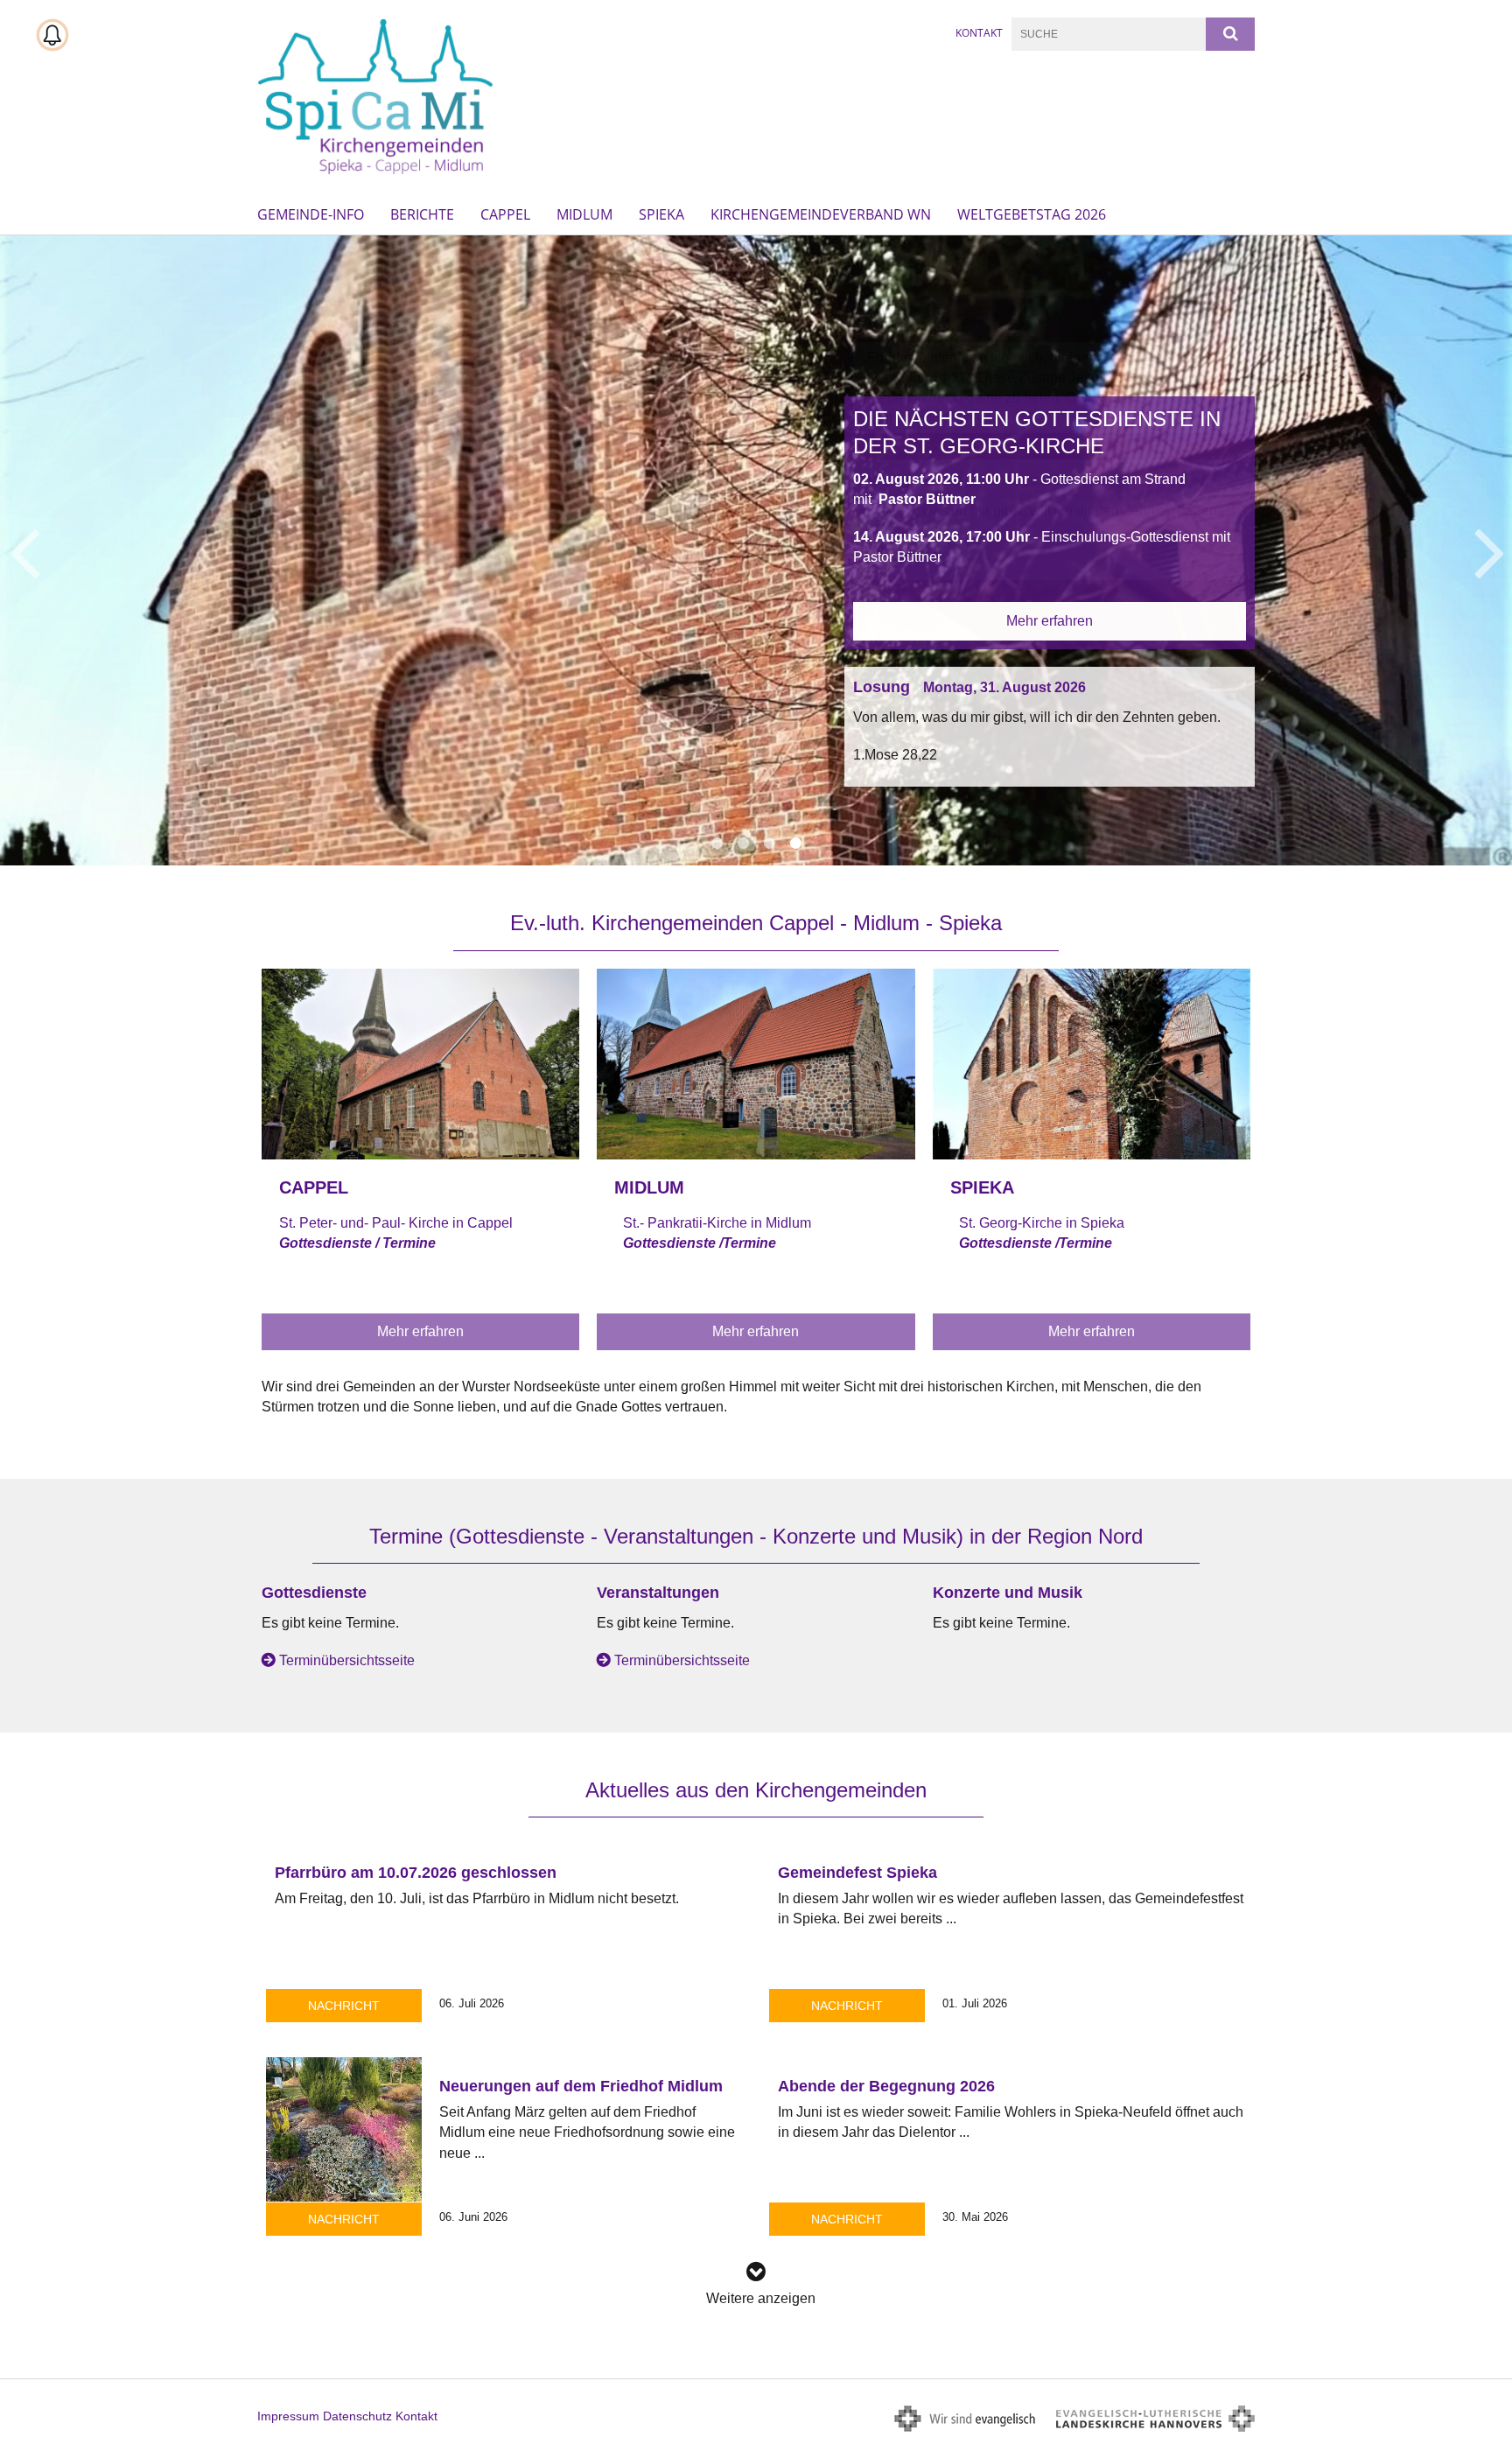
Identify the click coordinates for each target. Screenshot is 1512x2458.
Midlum (584, 214)
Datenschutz (357, 2416)
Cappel (505, 214)
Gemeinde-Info (311, 214)
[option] (756, 550)
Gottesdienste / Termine (357, 1243)
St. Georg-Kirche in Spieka (1042, 1223)
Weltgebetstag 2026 (1032, 214)
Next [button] (1490, 550)
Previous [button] (24, 550)
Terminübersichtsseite (347, 1660)
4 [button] (795, 844)
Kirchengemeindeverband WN (821, 214)
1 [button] (717, 844)
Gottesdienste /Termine (700, 1243)
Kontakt (979, 33)
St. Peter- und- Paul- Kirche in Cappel (396, 1223)
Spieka (661, 214)
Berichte (422, 214)
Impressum (288, 2416)
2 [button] (743, 844)
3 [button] (769, 844)
